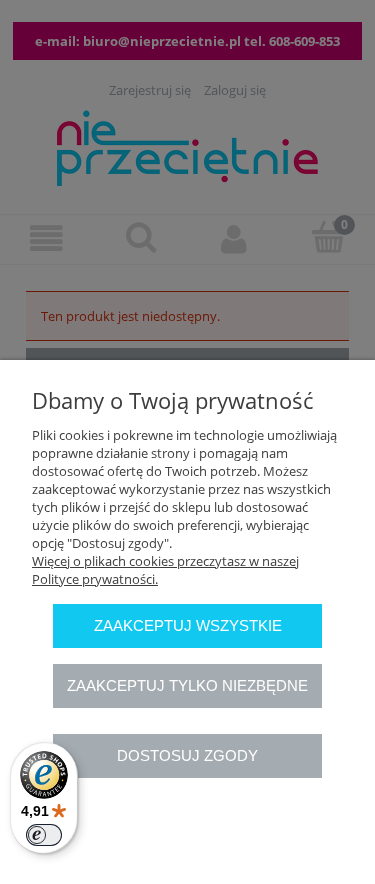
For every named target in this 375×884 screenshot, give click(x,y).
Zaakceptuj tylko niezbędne (187, 685)
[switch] (44, 835)
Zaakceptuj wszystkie (188, 625)
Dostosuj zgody (187, 755)
